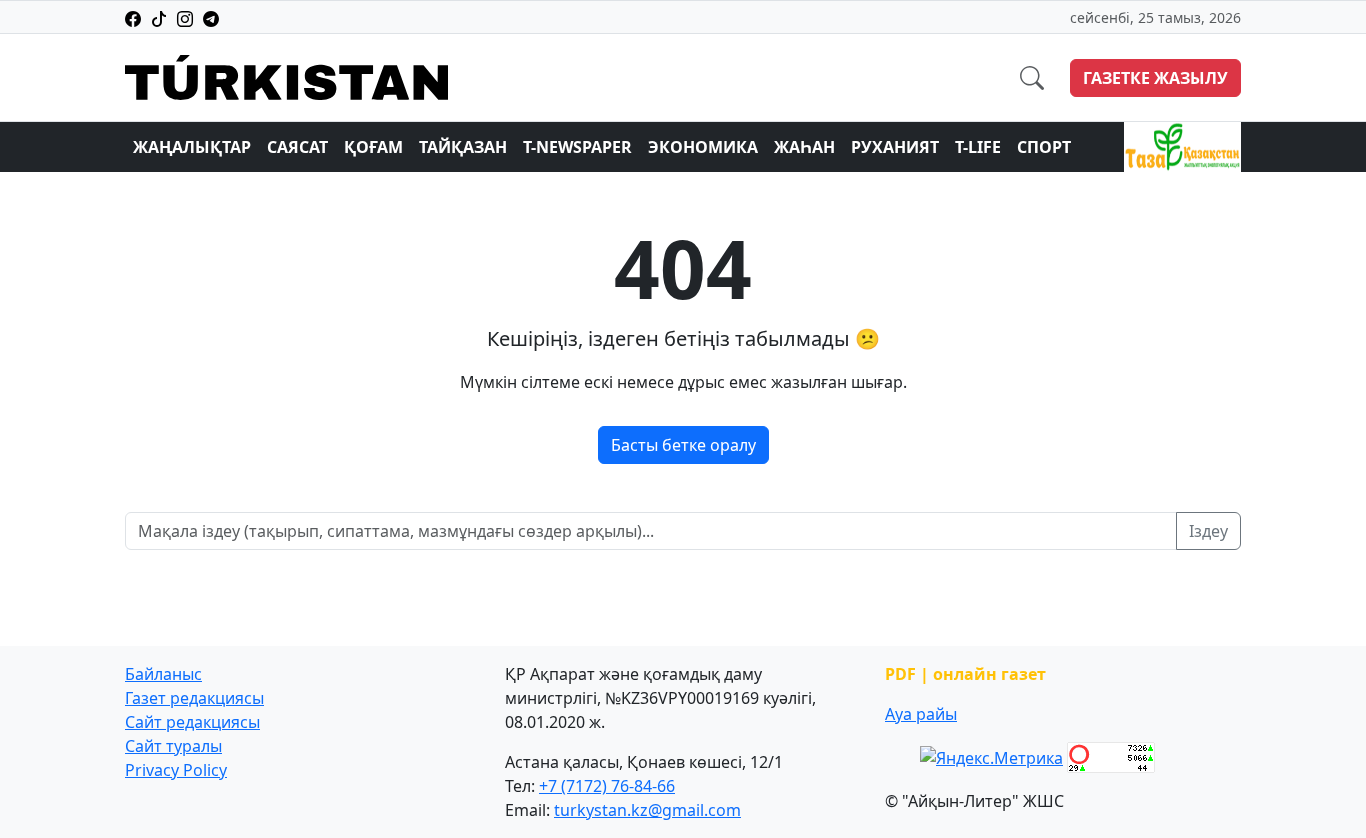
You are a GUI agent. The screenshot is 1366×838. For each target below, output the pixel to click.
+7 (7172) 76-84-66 (607, 786)
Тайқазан (463, 147)
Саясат (297, 147)
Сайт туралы (173, 746)
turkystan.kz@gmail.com (647, 810)
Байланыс (163, 674)
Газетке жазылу (1155, 78)
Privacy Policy (176, 770)
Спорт (1044, 147)
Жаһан (804, 147)
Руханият (895, 147)
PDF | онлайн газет (965, 674)
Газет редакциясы (194, 698)
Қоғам (373, 147)
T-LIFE (978, 147)
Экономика (703, 147)
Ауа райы (921, 714)
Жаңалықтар (192, 147)
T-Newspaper (577, 147)
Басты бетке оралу (683, 445)
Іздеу (1208, 531)
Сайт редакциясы (192, 722)
